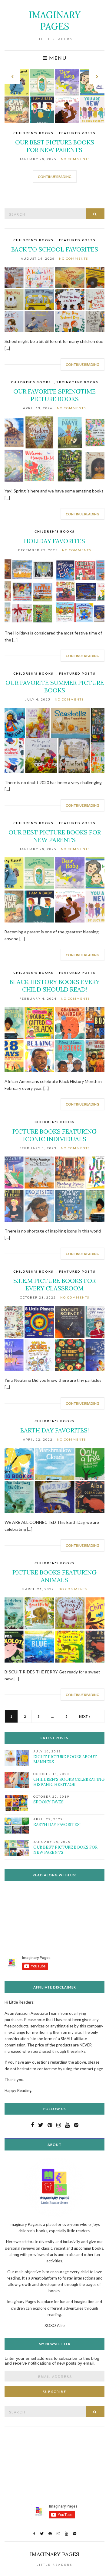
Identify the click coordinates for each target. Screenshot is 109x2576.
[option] (54, 130)
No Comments (75, 159)
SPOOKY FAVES (48, 1802)
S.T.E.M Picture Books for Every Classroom (54, 1284)
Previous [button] (12, 77)
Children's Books (33, 133)
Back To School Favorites (55, 249)
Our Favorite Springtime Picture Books (54, 395)
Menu (57, 58)
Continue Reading (55, 177)
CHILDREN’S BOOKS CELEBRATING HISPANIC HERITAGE (69, 1782)
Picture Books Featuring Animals (54, 1576)
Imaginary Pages (55, 21)
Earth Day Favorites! (55, 1430)
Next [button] (97, 77)
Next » (85, 1716)
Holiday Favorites (54, 541)
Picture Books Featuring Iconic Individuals (54, 1135)
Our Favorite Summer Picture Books (55, 686)
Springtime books (78, 382)
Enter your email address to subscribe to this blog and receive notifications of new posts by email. (52, 2361)
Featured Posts (77, 133)
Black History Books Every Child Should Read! (54, 986)
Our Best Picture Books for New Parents (55, 146)
